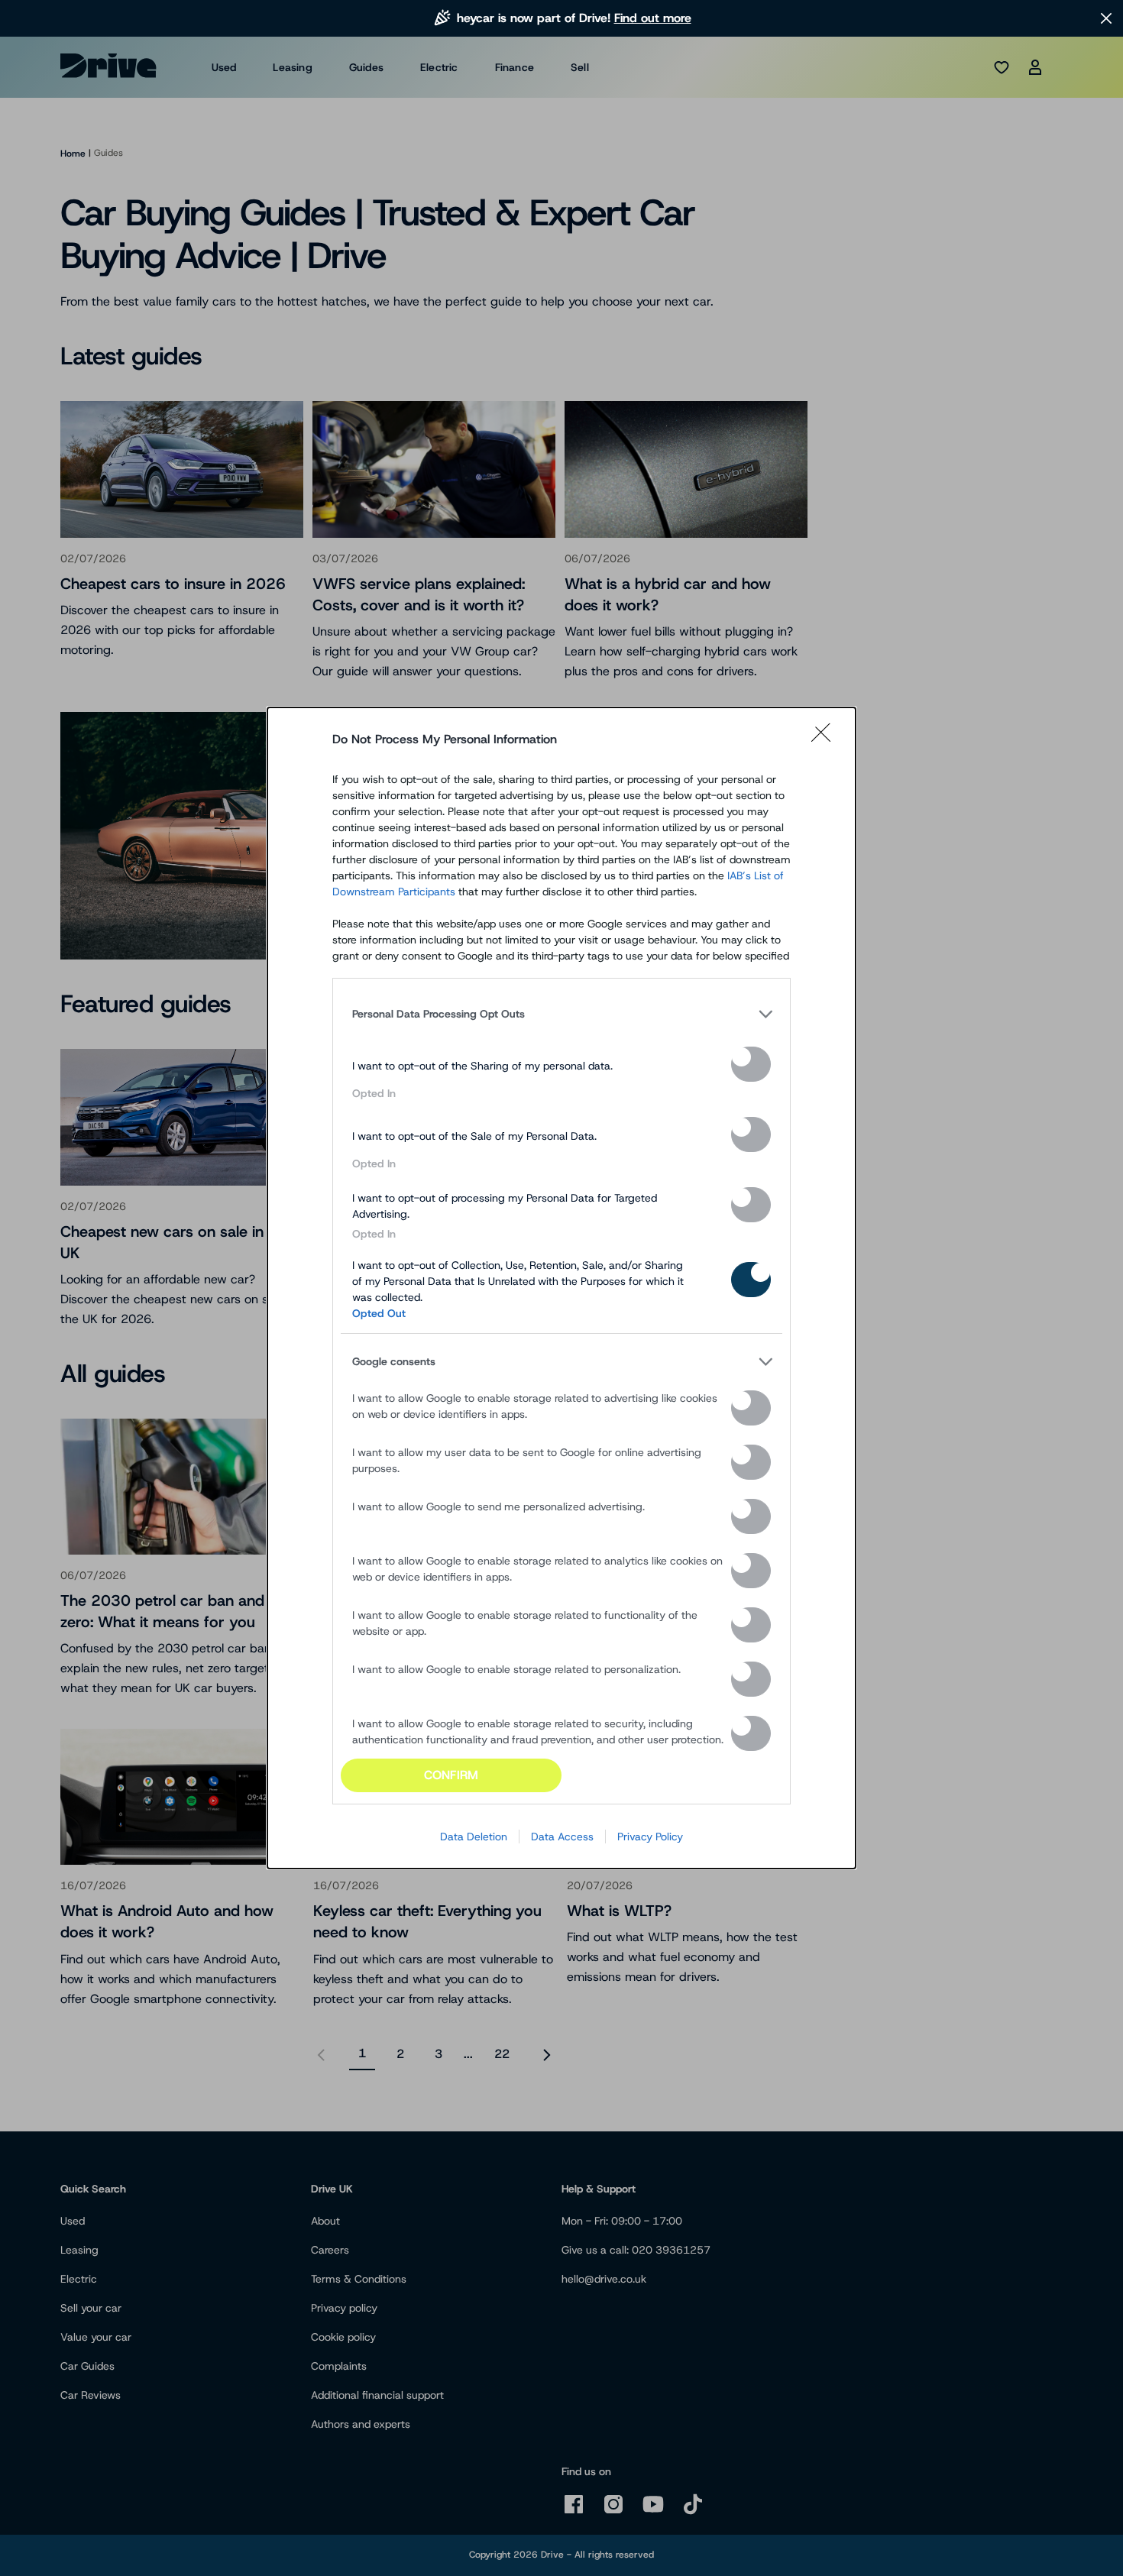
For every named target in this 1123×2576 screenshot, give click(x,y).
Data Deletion (474, 1837)
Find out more (653, 18)
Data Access (562, 1837)
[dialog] (561, 1288)
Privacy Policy (650, 1837)
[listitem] (561, 1015)
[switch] (751, 1064)
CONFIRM (451, 1775)
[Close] (826, 739)
